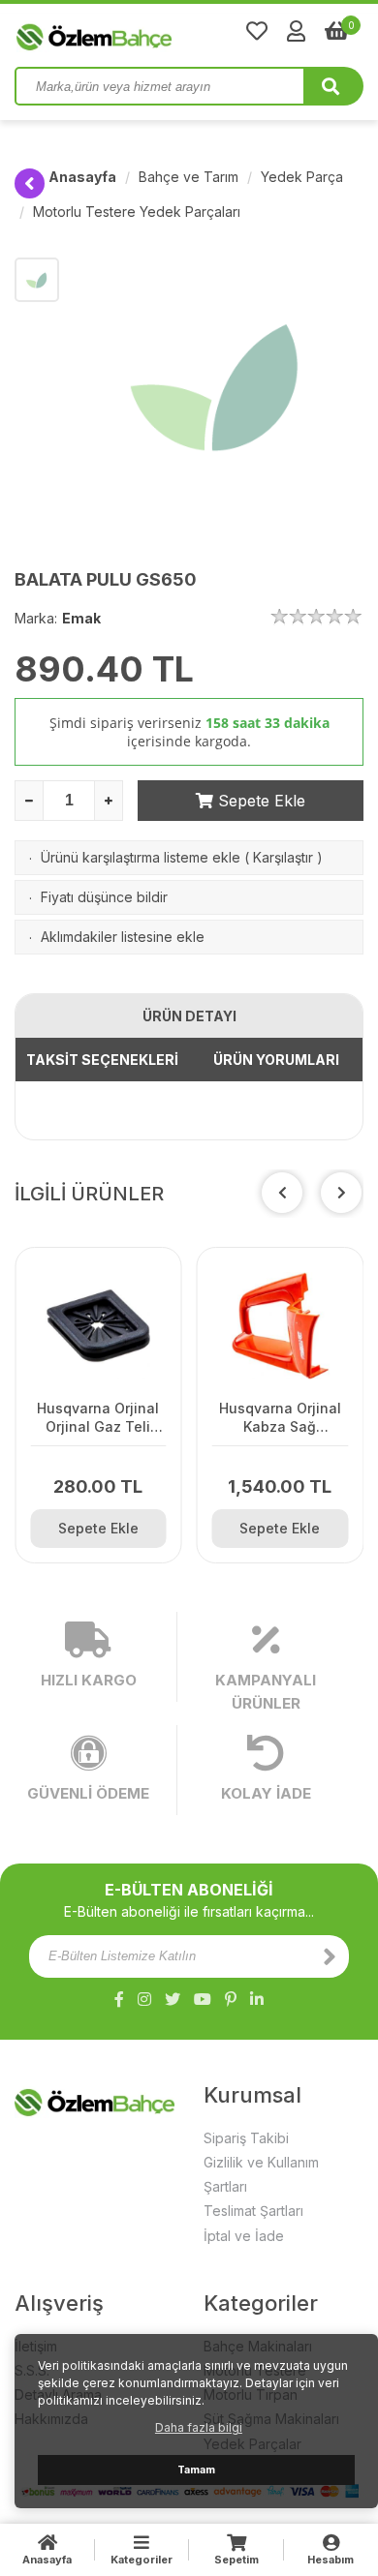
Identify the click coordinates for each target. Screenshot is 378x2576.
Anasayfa (82, 177)
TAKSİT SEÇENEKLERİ (102, 1060)
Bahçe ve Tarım (189, 177)
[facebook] (119, 1999)
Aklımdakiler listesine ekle (123, 937)
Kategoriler (142, 2560)
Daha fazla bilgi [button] (199, 2427)
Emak (81, 618)
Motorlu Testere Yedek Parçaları (137, 212)
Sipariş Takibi (246, 2138)
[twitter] (173, 1999)
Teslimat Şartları (253, 2211)
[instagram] (144, 1999)
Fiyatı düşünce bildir (104, 897)
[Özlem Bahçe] (155, 33)
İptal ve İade (244, 2236)
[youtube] (203, 1999)
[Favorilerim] (257, 31)
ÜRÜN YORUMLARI (276, 1060)
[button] (341, 1193)
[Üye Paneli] (296, 31)
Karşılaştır (283, 857)
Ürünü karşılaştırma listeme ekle (141, 857)
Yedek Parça (302, 177)
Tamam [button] (196, 2470)
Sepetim (236, 2560)
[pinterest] (231, 1999)
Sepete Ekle (259, 801)
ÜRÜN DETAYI (189, 1016)
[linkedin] (257, 1999)
